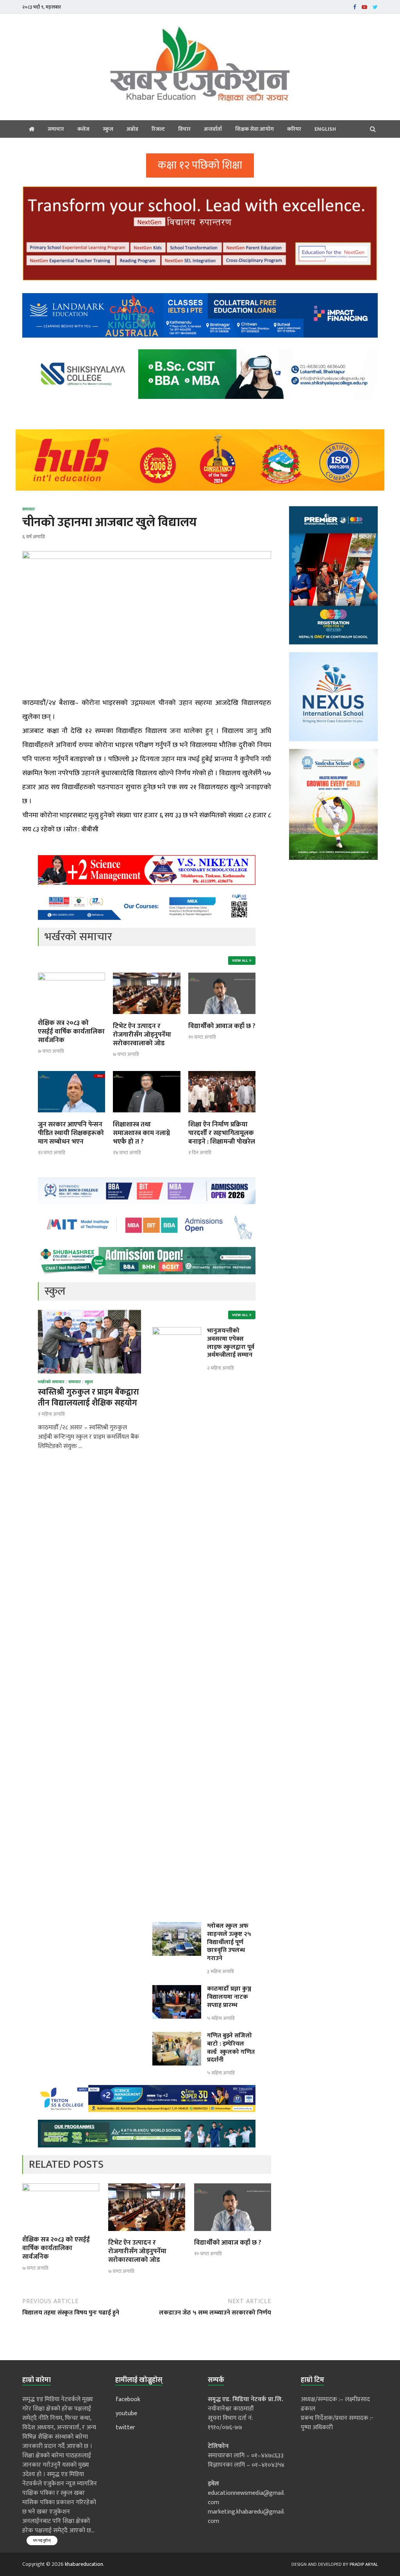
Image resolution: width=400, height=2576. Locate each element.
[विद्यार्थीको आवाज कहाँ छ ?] (222, 1017)
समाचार (56, 129)
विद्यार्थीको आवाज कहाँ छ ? (222, 1026)
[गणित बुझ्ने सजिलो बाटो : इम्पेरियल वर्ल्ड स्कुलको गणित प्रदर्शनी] (177, 2036)
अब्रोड (132, 129)
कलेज (83, 129)
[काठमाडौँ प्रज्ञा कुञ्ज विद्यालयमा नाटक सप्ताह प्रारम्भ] (177, 1990)
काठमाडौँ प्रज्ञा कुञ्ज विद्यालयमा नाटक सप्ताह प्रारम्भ (229, 1997)
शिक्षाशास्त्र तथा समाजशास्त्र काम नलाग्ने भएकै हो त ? (141, 1133)
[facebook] (355, 7)
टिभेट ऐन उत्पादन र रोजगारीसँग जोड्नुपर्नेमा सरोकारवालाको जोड (142, 1035)
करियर (294, 129)
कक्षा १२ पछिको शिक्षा (200, 165)
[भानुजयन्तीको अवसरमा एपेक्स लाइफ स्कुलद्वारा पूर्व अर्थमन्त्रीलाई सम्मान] (177, 1332)
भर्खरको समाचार (51, 1382)
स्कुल (108, 129)
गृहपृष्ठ (32, 129)
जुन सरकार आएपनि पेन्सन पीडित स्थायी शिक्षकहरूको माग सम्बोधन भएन (71, 1133)
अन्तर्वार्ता (213, 129)
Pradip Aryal (364, 2564)
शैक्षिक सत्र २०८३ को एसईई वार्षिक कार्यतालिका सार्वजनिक (71, 1032)
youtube (126, 2413)
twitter (125, 2427)
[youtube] (364, 7)
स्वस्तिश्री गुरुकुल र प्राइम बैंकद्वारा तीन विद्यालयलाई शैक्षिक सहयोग (88, 1397)
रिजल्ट (158, 129)
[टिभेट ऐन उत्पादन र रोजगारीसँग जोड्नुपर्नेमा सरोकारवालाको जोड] (146, 1017)
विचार (184, 129)
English (325, 129)
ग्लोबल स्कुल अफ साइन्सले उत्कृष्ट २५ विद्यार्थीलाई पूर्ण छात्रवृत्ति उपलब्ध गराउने (229, 1942)
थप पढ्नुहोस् (42, 2540)
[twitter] (375, 7)
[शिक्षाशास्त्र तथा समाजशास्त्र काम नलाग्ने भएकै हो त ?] (146, 1115)
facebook (128, 2399)
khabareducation (84, 2564)
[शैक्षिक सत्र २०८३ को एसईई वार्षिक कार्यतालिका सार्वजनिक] (71, 979)
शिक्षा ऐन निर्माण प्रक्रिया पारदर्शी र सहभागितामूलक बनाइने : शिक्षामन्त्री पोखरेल (222, 1133)
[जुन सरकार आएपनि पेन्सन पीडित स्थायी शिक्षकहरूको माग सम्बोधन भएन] (71, 1115)
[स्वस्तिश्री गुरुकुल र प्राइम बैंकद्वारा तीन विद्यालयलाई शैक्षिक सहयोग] (89, 1314)
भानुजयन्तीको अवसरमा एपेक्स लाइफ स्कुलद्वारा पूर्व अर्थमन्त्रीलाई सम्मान (231, 1343)
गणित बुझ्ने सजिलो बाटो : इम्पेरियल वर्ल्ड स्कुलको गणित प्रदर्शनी (231, 2048)
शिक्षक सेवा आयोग (254, 129)
